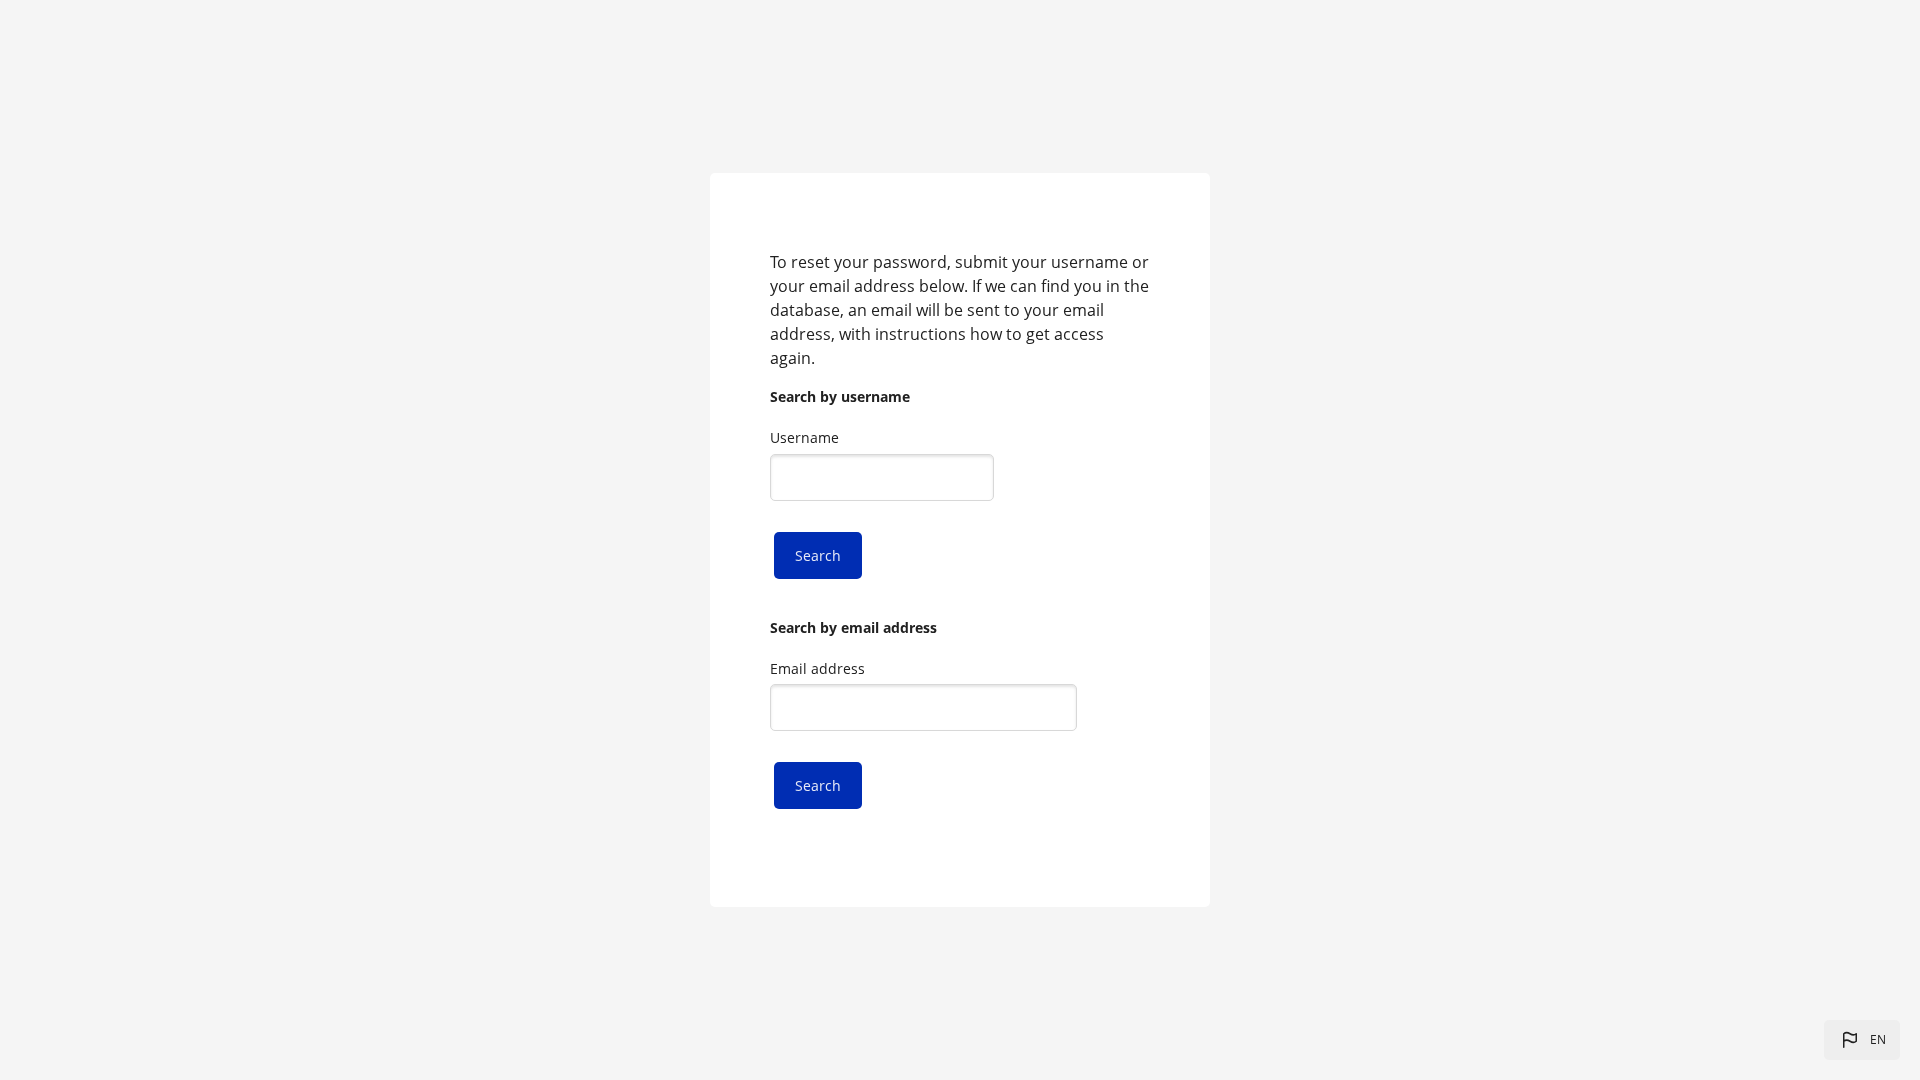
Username (804, 437)
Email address (817, 668)
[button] (1862, 1040)
